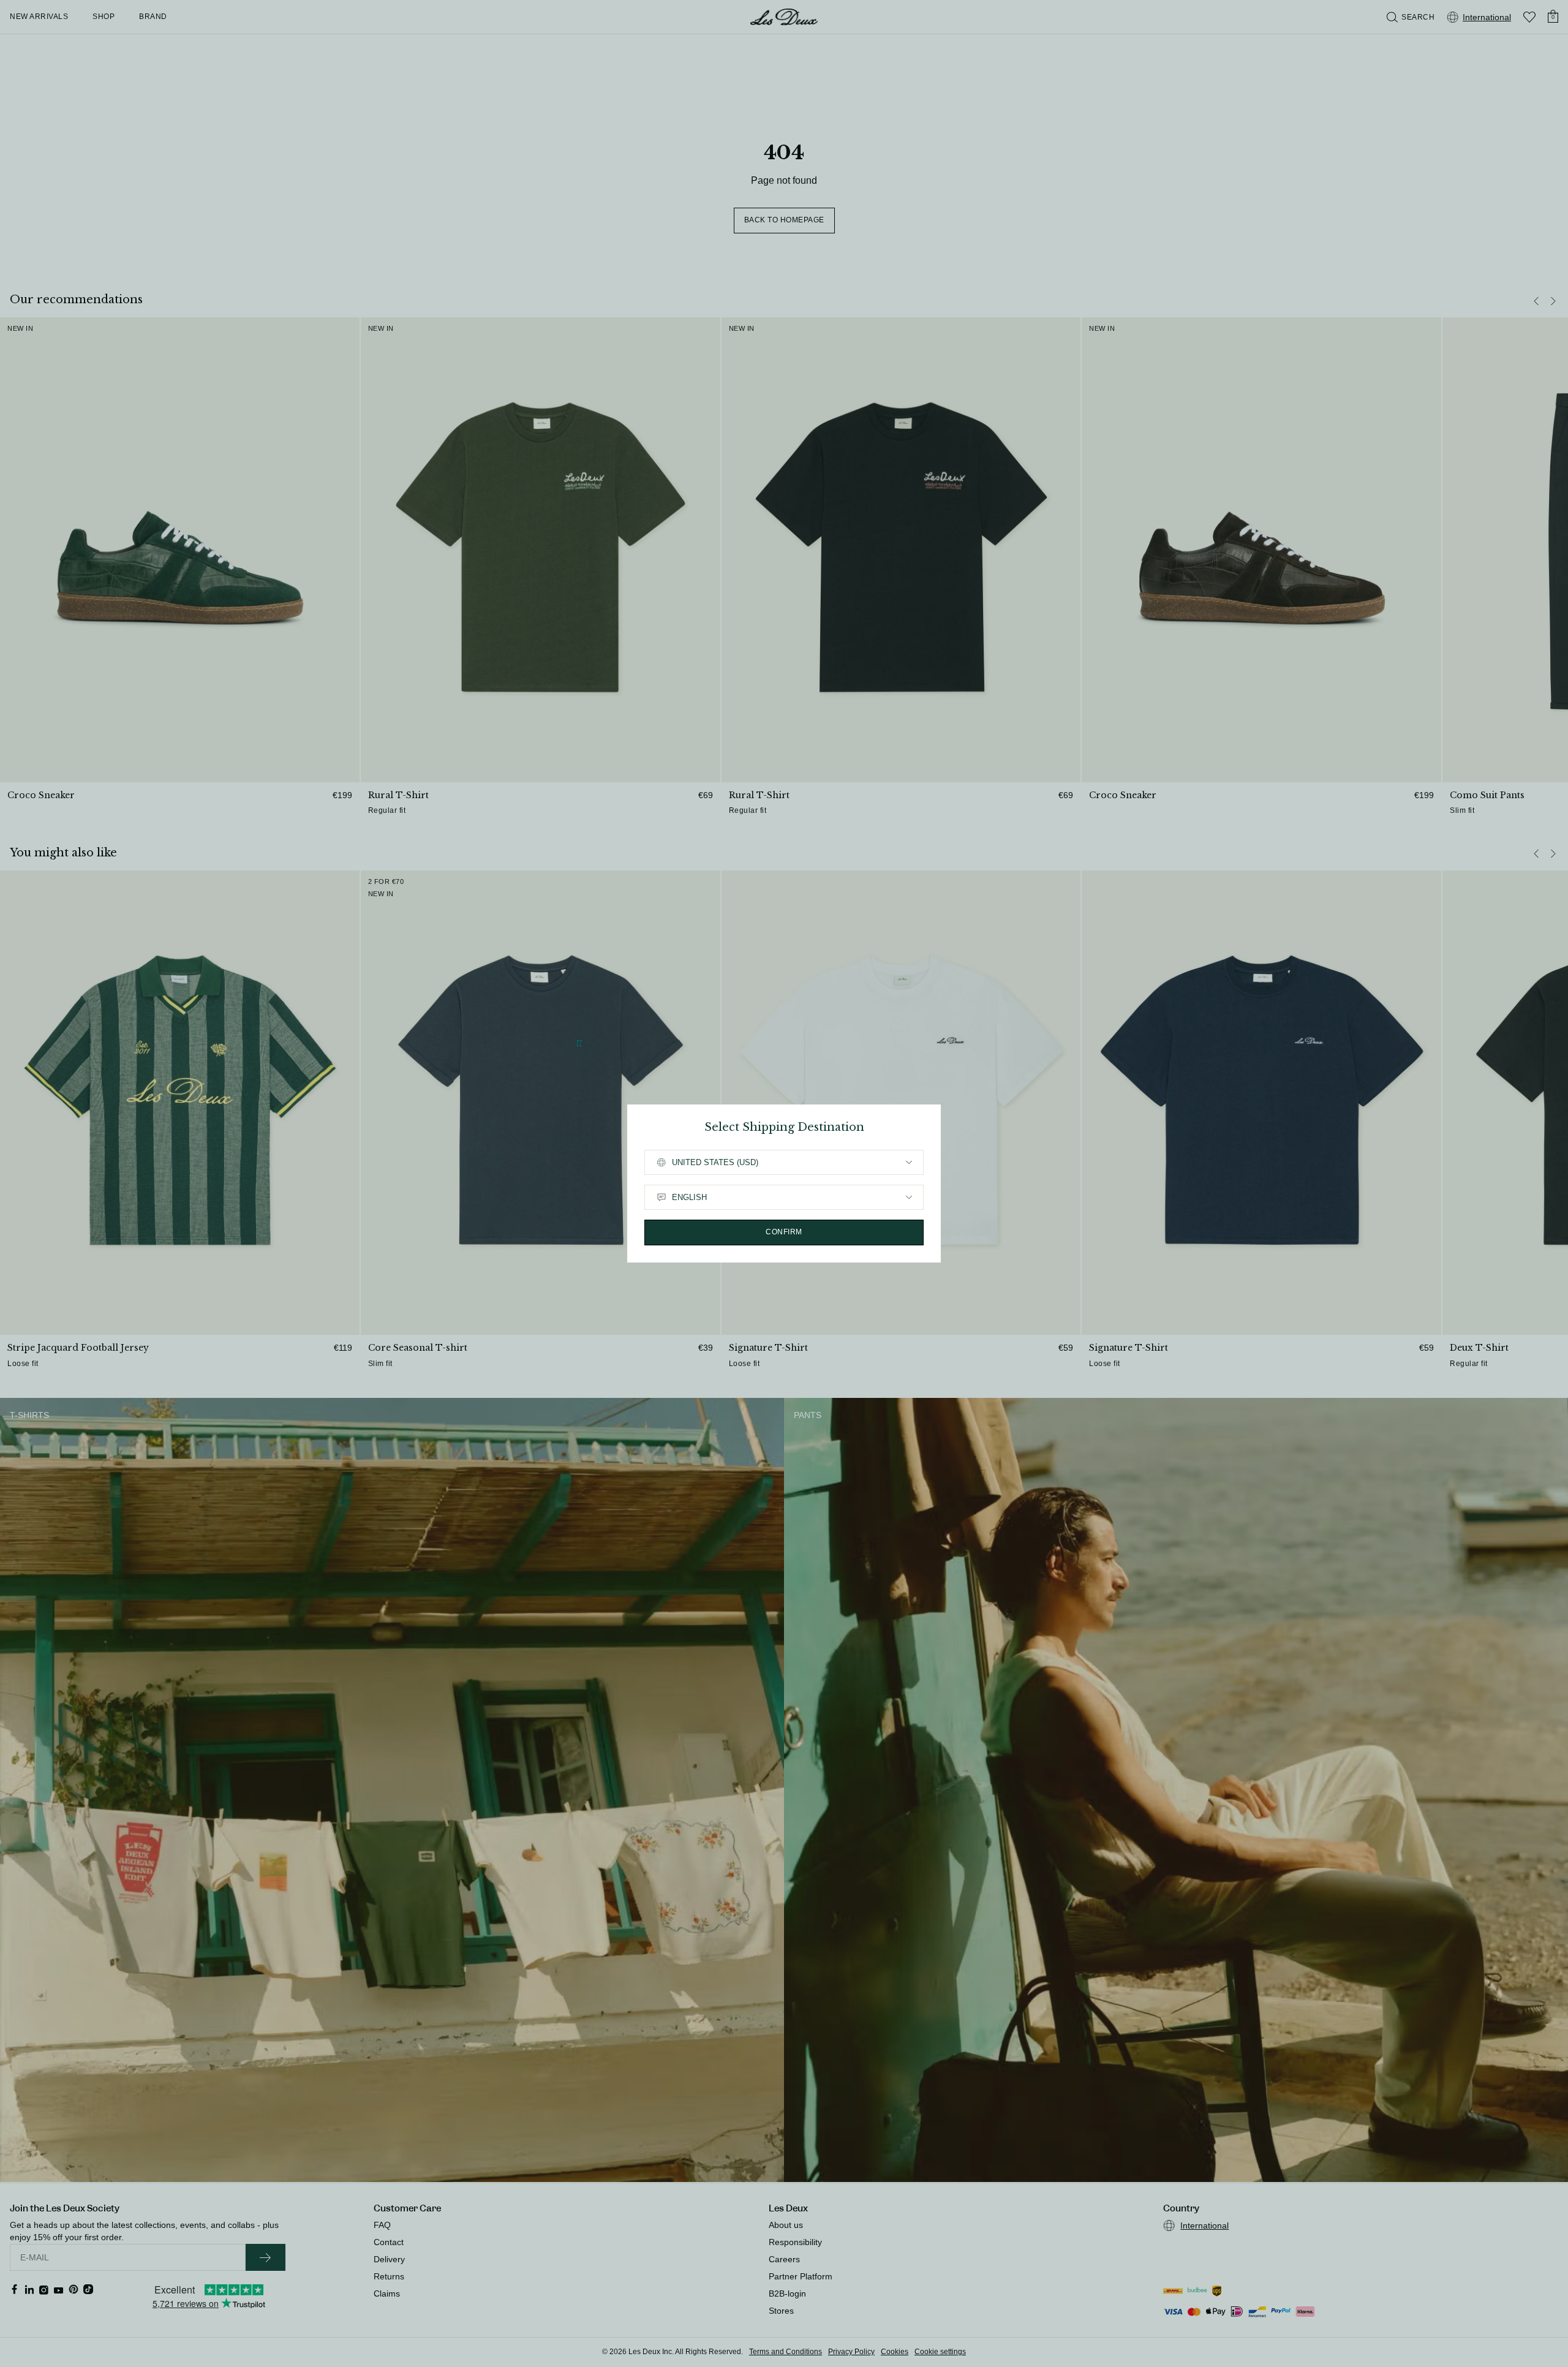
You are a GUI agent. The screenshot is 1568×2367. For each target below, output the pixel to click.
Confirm (784, 1232)
